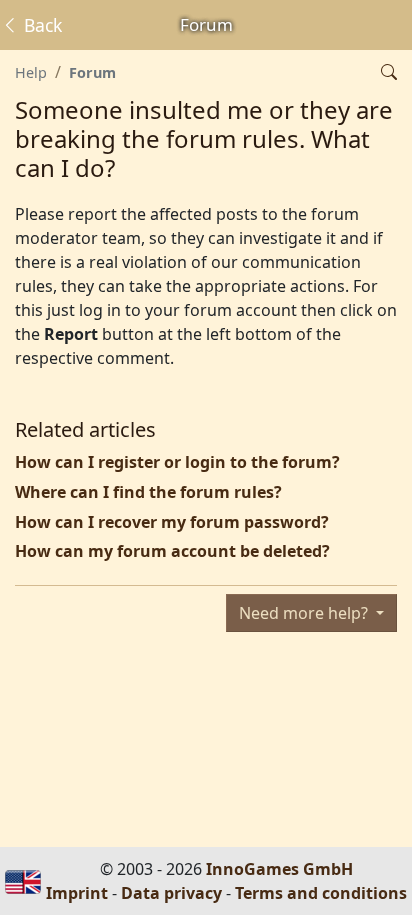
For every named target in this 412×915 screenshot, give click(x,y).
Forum (92, 72)
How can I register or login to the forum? (177, 462)
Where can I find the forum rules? (148, 492)
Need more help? (305, 613)
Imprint (77, 893)
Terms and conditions (321, 893)
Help (31, 72)
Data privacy (171, 893)
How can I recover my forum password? (172, 522)
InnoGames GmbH (279, 869)
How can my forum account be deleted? (172, 551)
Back (40, 25)
